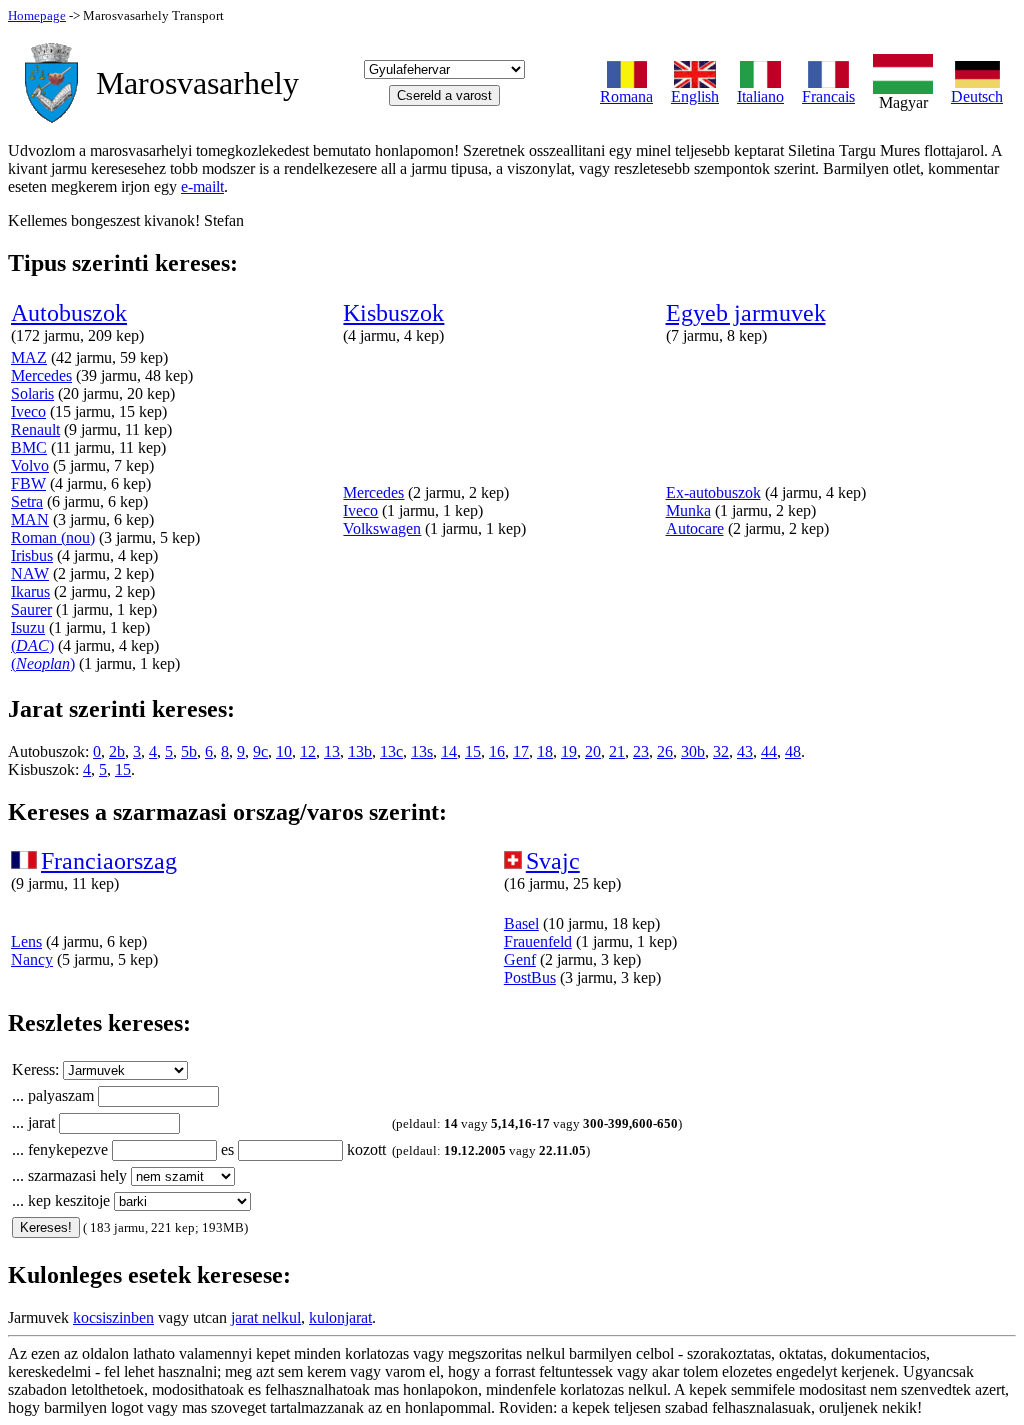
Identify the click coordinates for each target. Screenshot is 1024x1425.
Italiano (760, 96)
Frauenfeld (538, 941)
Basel (521, 923)
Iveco (28, 411)
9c (260, 751)
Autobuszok (69, 313)
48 (793, 751)
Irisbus (32, 555)
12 (308, 751)
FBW (28, 483)
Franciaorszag (109, 861)
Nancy (32, 959)
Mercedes (41, 375)
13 (332, 751)
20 (593, 751)
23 (641, 751)
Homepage (37, 15)
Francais (828, 96)
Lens (26, 941)
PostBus (530, 977)
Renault (35, 429)
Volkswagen (382, 528)
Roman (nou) (53, 537)
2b (117, 751)
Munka (688, 510)
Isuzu (28, 627)
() (32, 645)
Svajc (553, 861)
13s (422, 751)
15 (473, 751)
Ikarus (30, 591)
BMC (29, 447)
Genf (520, 959)
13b (360, 751)
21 (617, 751)
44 (769, 751)
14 (449, 751)
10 (284, 751)
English (695, 96)
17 (521, 751)
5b (189, 751)
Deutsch (977, 96)
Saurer (31, 609)
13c (391, 751)
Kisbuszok (393, 313)
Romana (626, 96)
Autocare (695, 528)
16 (497, 751)
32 (721, 751)
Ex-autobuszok (713, 492)
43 (745, 751)
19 (569, 751)
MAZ (29, 357)
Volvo (30, 465)
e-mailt (202, 186)
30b (693, 751)
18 (545, 751)
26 (665, 751)
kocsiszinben (113, 1317)
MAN (30, 519)
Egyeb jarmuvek (746, 313)
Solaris (32, 393)
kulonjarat (340, 1317)
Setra (27, 501)
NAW (30, 573)
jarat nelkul (266, 1317)
